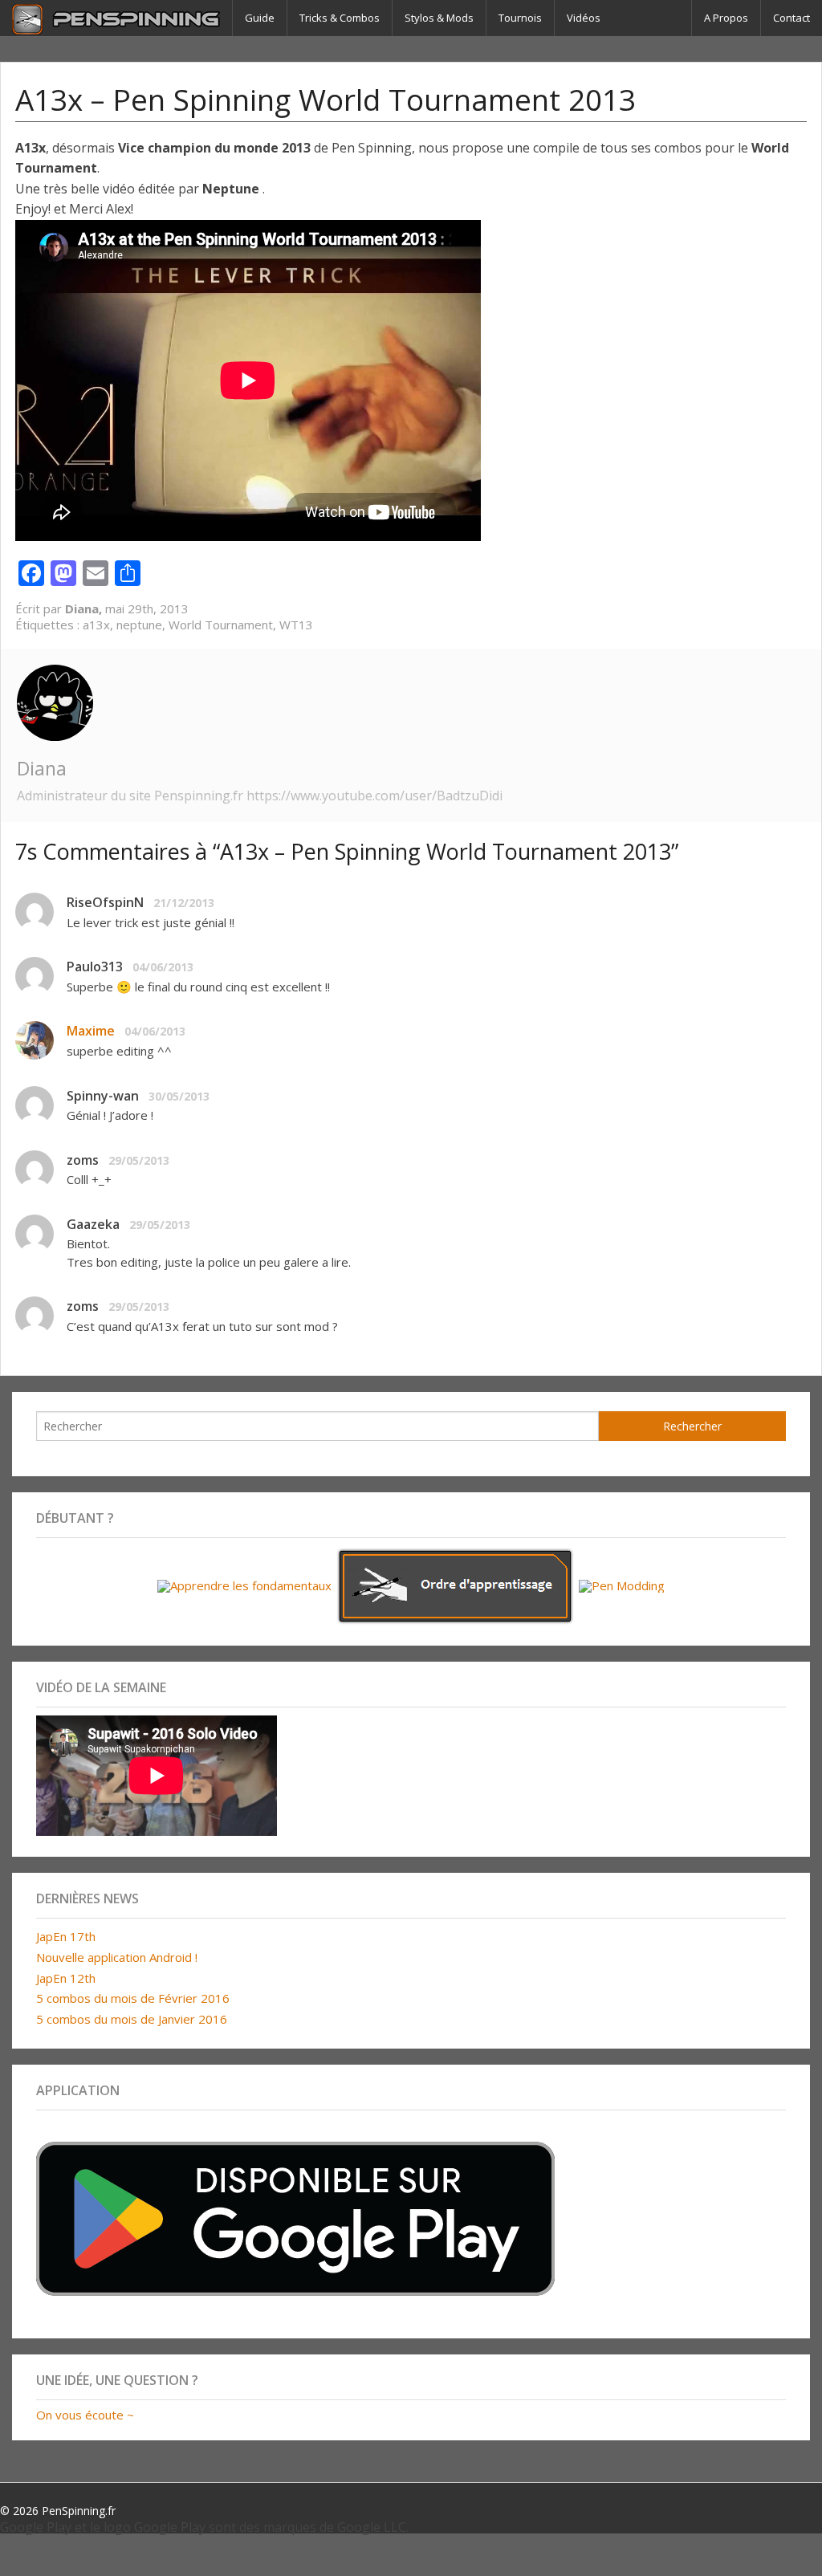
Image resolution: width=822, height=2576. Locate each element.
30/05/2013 (179, 1096)
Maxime (91, 1031)
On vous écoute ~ (85, 2415)
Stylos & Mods (439, 18)
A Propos (726, 18)
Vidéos (584, 18)
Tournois (520, 18)
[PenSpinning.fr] (116, 18)
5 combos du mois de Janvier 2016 (132, 2019)
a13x (96, 625)
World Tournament (221, 625)
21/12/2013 (184, 903)
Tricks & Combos (340, 18)
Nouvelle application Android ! (117, 1957)
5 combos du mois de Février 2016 (133, 1998)
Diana (42, 768)
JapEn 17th (66, 1936)
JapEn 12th (66, 1978)
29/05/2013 (139, 1160)
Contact (791, 18)
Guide (260, 18)
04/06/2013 (163, 967)
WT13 (296, 625)
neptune (139, 625)
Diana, (85, 608)
